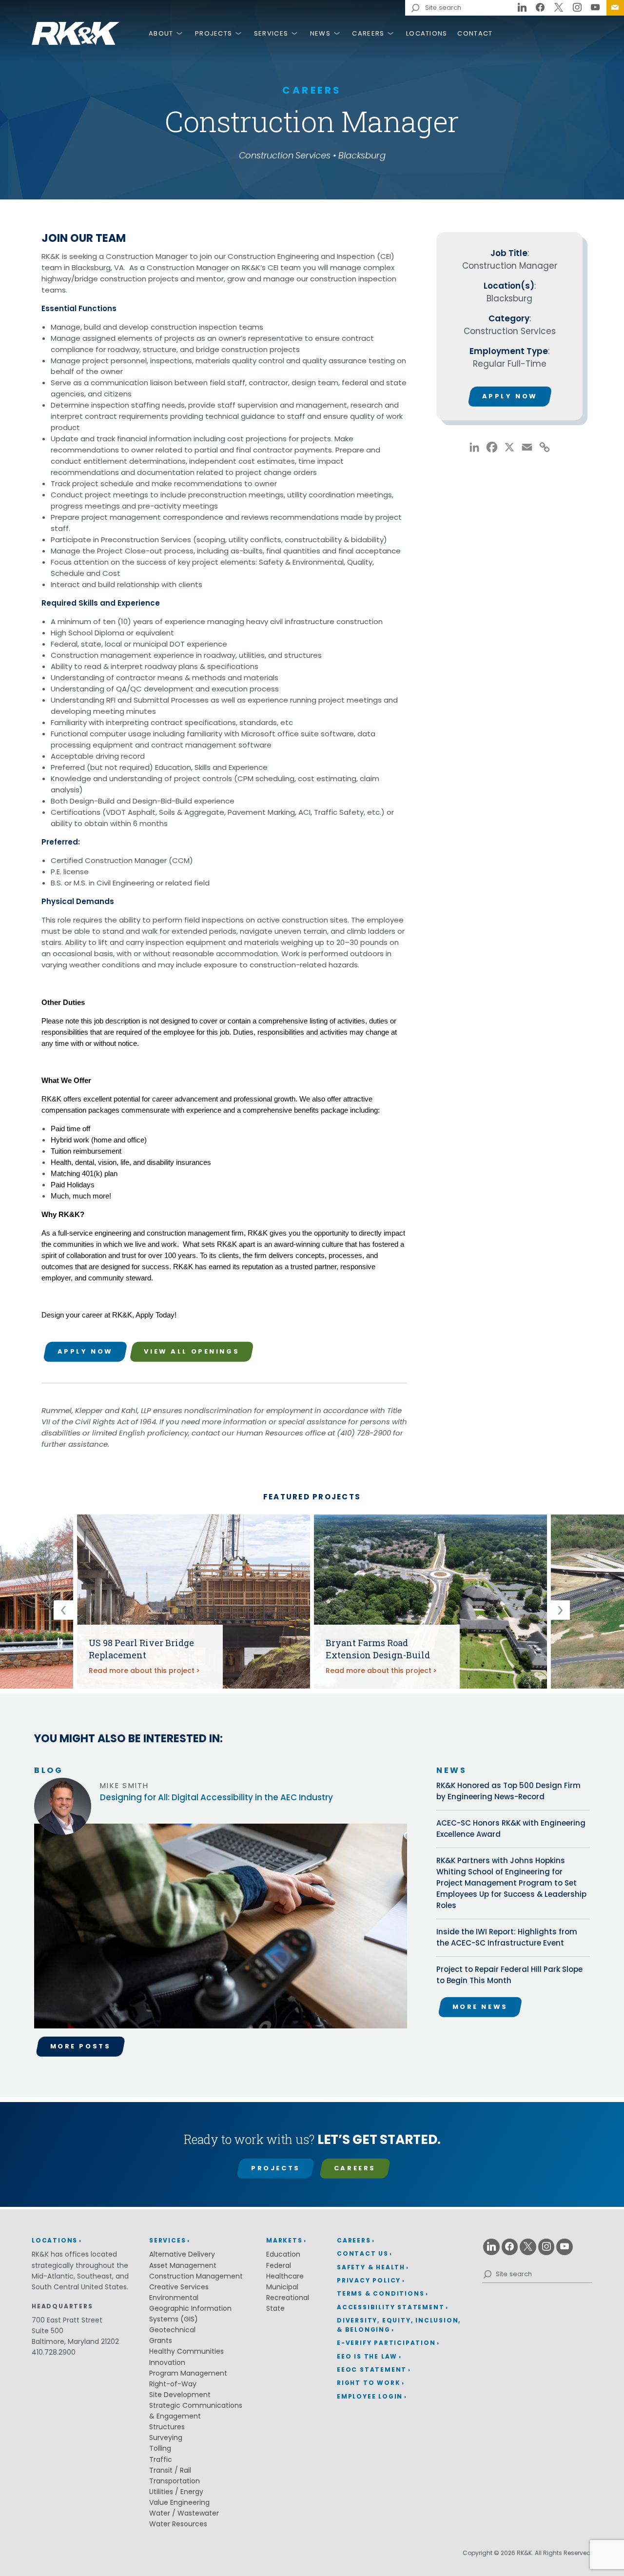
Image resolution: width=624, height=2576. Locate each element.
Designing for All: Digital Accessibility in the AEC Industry (216, 1797)
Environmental (174, 2298)
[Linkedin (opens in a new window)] (522, 8)
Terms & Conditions (380, 2293)
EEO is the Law (367, 2356)
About (161, 33)
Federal (279, 2265)
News (320, 33)
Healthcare (285, 2276)
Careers (368, 33)
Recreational (288, 2298)
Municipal (282, 2287)
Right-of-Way (173, 2384)
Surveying (166, 2438)
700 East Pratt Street (67, 2320)
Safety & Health (371, 2267)
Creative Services (179, 2287)
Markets (284, 2240)
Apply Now (85, 1351)
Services (271, 33)
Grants (161, 2340)
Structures (167, 2427)
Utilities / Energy (176, 2492)
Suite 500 (48, 2331)
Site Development (180, 2395)
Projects (214, 33)
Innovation (167, 2362)
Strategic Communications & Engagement (196, 2411)
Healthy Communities (186, 2351)
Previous (63, 1610)
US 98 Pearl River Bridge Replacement (141, 1649)
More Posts (81, 2046)
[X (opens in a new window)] (559, 8)
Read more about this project (142, 1671)
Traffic (161, 2459)
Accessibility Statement (390, 2307)
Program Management (188, 2373)
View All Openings (192, 1351)
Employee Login (370, 2396)
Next (560, 1610)
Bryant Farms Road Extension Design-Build (378, 1649)
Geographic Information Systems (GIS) (190, 2314)
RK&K (76, 33)
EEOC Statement (372, 2370)
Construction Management (196, 2276)
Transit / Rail (170, 2470)
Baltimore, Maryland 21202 (75, 2341)
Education (283, 2254)
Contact (475, 33)
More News (480, 2007)
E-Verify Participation (386, 2343)
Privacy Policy (369, 2280)
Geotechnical (172, 2330)
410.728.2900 (54, 2352)
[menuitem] (615, 8)
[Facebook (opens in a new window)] (541, 8)
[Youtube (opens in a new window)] (595, 8)
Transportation (175, 2481)
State (275, 2308)
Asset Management (183, 2265)
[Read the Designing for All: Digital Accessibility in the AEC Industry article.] (221, 1930)
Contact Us (615, 8)
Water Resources (178, 2524)
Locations (427, 33)
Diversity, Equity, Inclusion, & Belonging (399, 2325)
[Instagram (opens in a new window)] (577, 8)
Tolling (160, 2448)
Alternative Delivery (182, 2254)
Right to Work (369, 2383)
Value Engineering (179, 2502)
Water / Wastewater (184, 2513)
